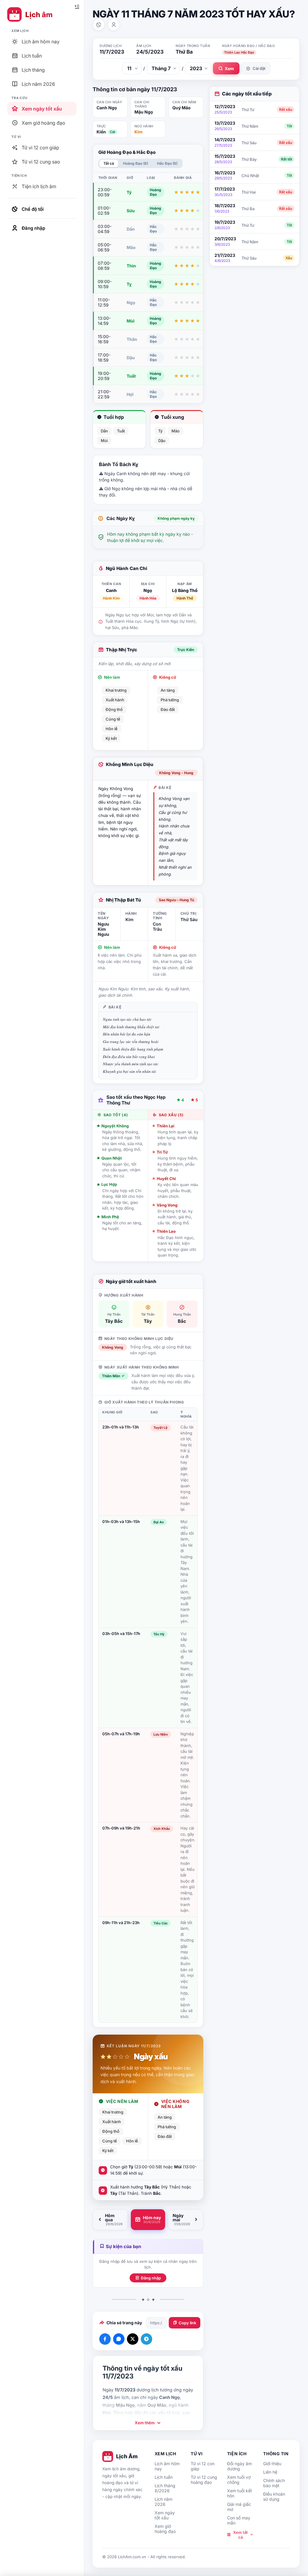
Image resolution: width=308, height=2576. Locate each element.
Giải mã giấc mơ (239, 2507)
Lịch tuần (164, 2477)
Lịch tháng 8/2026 (165, 2488)
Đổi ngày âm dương (239, 2466)
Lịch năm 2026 (163, 2502)
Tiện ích (237, 2454)
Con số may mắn (239, 2520)
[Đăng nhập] (114, 25)
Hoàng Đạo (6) (136, 163)
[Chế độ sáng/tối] (99, 25)
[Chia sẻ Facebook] (105, 2339)
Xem (229, 69)
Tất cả (109, 163)
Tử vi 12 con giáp (203, 2466)
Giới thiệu (272, 2464)
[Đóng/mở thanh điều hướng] (77, 7)
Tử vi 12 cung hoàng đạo (204, 2480)
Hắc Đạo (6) (167, 163)
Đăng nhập (151, 2278)
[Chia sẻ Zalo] (119, 2339)
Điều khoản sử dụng (274, 2497)
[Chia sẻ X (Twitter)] (133, 2339)
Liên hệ (270, 2472)
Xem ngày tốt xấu (165, 2515)
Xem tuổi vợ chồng (239, 2480)
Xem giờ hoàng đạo (165, 2529)
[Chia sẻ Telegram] (146, 2339)
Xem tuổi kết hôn (240, 2493)
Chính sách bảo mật (274, 2483)
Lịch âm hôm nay (167, 2466)
